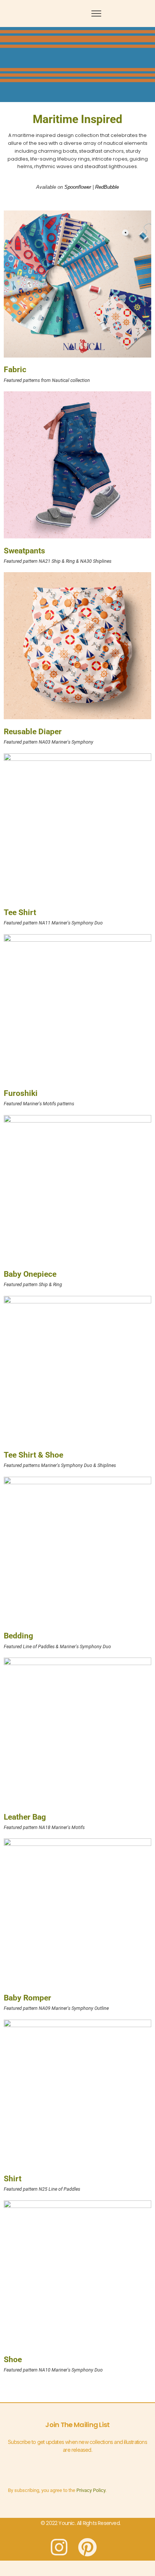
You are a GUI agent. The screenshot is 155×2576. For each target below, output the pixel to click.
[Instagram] (59, 2547)
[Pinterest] (87, 2547)
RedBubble (107, 187)
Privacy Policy (91, 2490)
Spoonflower (78, 187)
